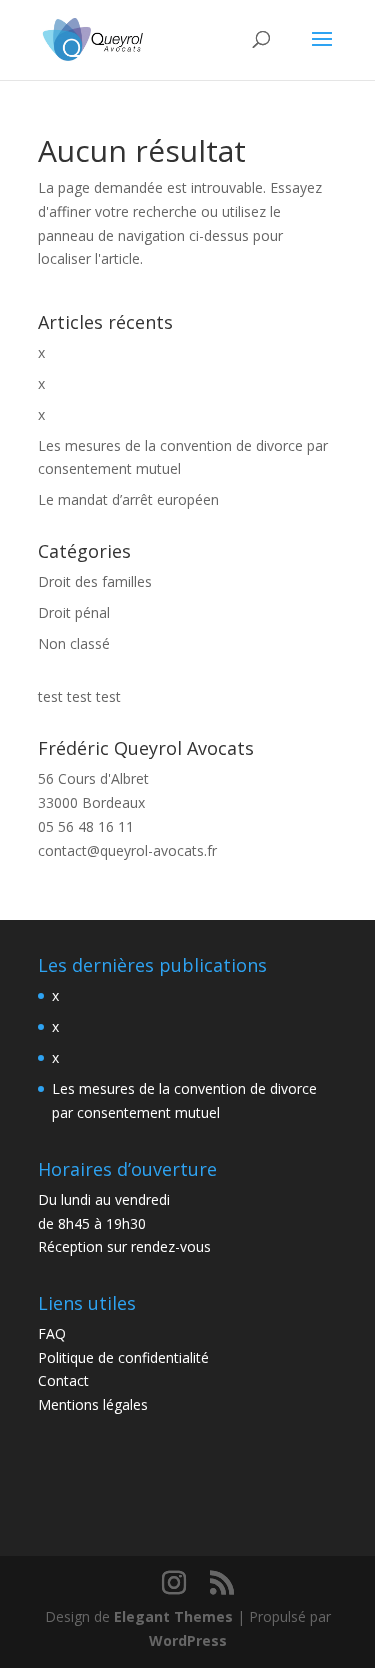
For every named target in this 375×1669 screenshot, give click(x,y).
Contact (63, 1380)
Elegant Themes (173, 1616)
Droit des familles (95, 581)
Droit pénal (74, 612)
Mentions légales (93, 1404)
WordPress (188, 1640)
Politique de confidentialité (123, 1357)
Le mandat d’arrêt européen (128, 499)
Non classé (74, 643)
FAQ (52, 1333)
